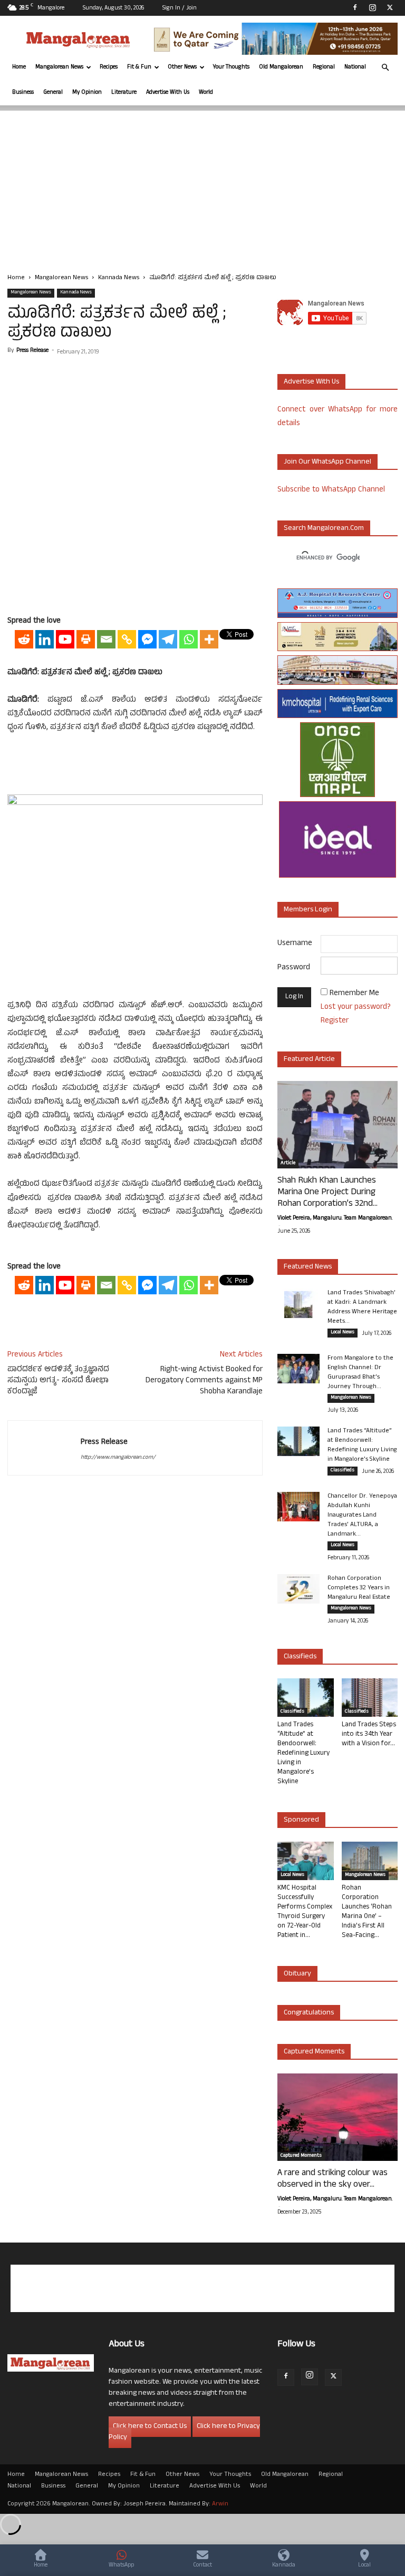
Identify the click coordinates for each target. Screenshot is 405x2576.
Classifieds (343, 1471)
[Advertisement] (202, 184)
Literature (124, 93)
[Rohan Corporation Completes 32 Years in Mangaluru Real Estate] (298, 1589)
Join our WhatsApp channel (327, 462)
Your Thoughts (231, 67)
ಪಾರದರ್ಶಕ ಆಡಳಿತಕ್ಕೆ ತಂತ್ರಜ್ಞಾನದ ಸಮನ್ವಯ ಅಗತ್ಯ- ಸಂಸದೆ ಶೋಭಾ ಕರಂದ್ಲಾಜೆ (58, 1381)
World (206, 93)
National (355, 67)
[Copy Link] (127, 639)
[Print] (86, 639)
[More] (209, 639)
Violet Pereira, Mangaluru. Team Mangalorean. (335, 1218)
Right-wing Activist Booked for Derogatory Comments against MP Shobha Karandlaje (204, 1381)
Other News (182, 67)
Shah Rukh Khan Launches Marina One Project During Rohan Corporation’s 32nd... (327, 1193)
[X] (390, 7)
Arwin (220, 2504)
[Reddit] (24, 639)
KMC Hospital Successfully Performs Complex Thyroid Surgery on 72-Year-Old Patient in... (305, 1912)
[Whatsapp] (189, 639)
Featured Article (309, 1060)
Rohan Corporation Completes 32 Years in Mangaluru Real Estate (359, 1588)
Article (288, 1164)
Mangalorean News (59, 67)
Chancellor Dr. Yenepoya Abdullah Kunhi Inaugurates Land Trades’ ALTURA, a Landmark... (362, 1516)
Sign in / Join (180, 8)
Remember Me (354, 994)
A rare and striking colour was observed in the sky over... (332, 2179)
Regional (324, 67)
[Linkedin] (45, 639)
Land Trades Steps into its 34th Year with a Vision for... (369, 1735)
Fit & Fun (139, 67)
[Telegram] (168, 639)
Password (294, 968)
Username (295, 944)
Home (19, 67)
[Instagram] (372, 7)
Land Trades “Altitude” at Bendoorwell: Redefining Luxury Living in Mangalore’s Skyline (362, 1446)
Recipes (109, 67)
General (53, 93)
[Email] (106, 639)
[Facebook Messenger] (147, 639)
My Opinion (87, 93)
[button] (385, 68)
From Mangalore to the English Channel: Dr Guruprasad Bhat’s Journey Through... (360, 1373)
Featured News (308, 1267)
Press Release (32, 351)
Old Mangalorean (281, 67)
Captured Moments (314, 2052)
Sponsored (301, 1820)
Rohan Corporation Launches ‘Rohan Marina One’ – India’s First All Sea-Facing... (367, 1912)
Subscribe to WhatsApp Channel (331, 490)
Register (335, 1021)
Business (23, 93)
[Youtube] (65, 639)
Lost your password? (356, 1007)
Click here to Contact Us (150, 2427)
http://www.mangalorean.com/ (118, 1458)
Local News (343, 1333)
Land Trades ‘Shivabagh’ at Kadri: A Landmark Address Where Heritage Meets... (362, 1307)
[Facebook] (355, 7)
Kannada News (119, 278)
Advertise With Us (168, 93)
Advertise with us (311, 382)
